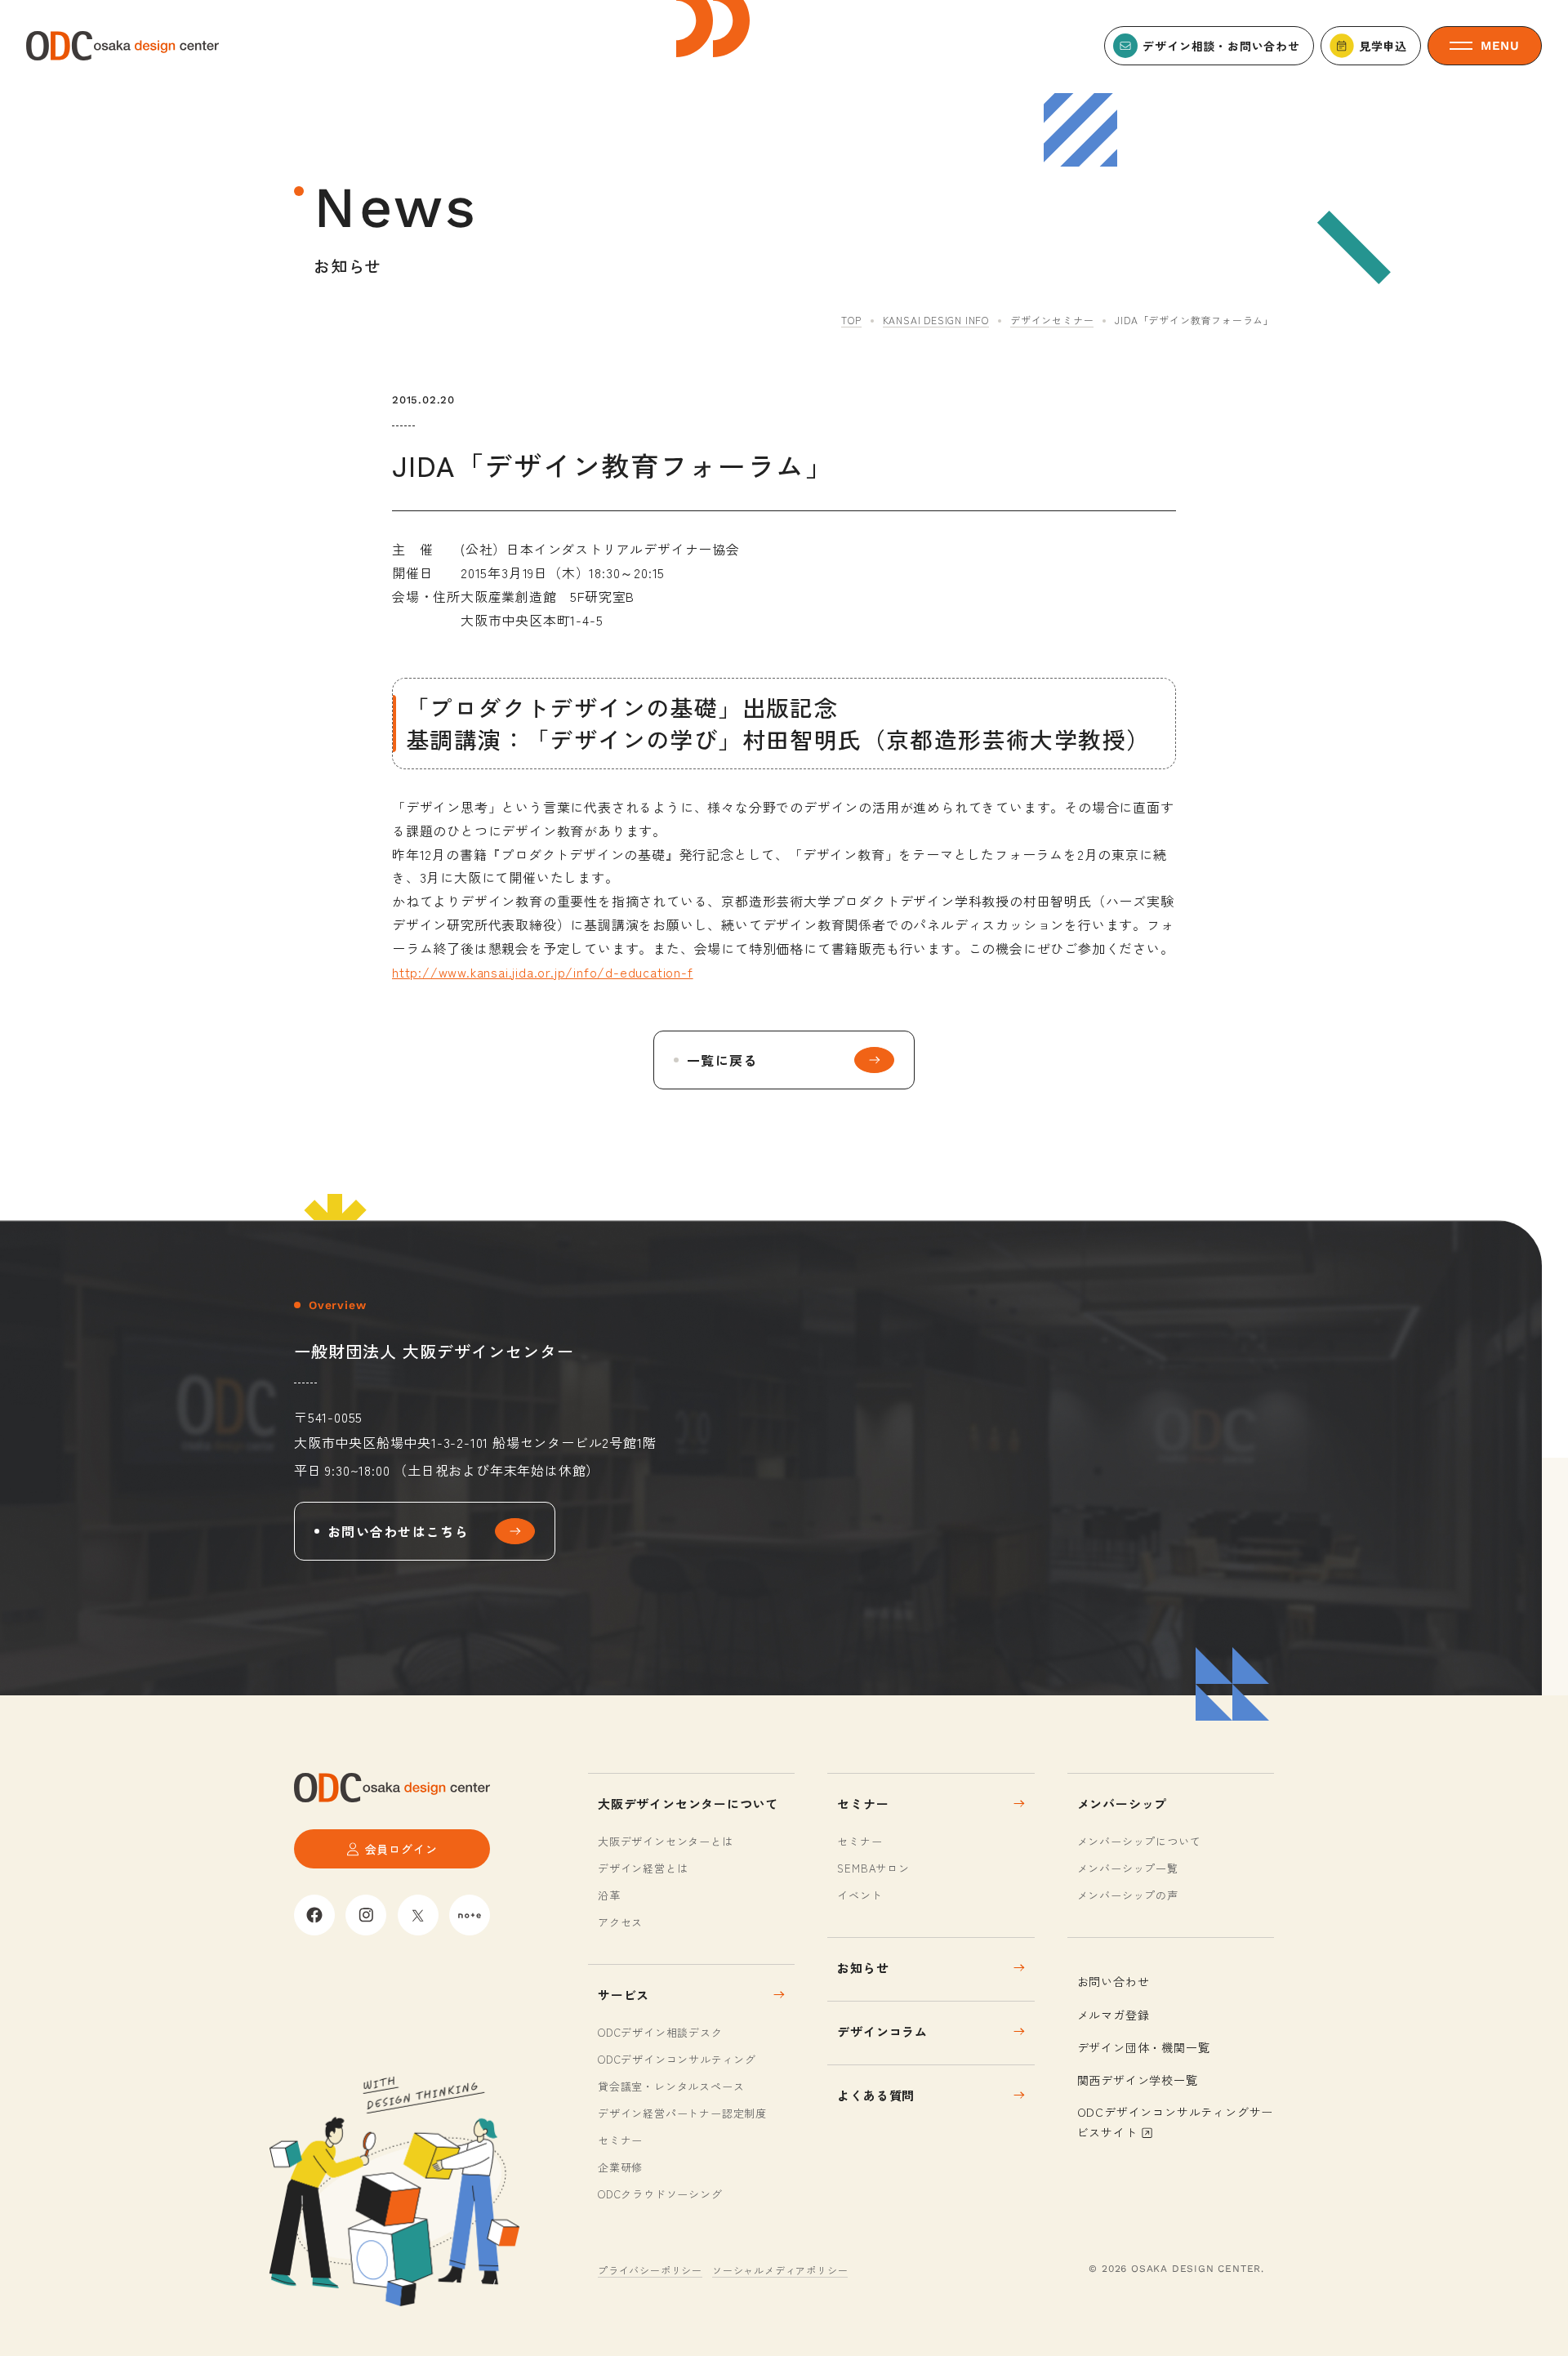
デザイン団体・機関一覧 (1144, 2047)
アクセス (620, 1922)
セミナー (620, 2140)
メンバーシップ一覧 (1128, 1868)
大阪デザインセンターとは (666, 1841)
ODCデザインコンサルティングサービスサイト (1176, 2122)
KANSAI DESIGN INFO (936, 320)
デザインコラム (882, 2031)
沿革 (609, 1895)
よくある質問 (876, 2095)
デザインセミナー (1052, 320)
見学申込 (1383, 46)
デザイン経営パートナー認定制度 (682, 2113)
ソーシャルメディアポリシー (780, 2270)
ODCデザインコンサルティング (677, 2059)
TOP (851, 320)
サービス (624, 1995)
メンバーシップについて (1139, 1841)
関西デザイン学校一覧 (1138, 2080)
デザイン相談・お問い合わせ (1221, 46)
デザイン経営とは (643, 1868)
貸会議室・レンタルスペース (671, 2086)
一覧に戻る (722, 1060)
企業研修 (620, 2167)
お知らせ (863, 1968)
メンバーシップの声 (1128, 1895)
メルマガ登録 (1114, 2015)
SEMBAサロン (873, 1868)
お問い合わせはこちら (398, 1531)
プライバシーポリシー (650, 2270)
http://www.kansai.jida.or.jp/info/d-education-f (543, 972)
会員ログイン (401, 1849)
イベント (860, 1895)
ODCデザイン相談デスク (660, 2032)
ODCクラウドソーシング (660, 2194)
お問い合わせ (1114, 1981)
